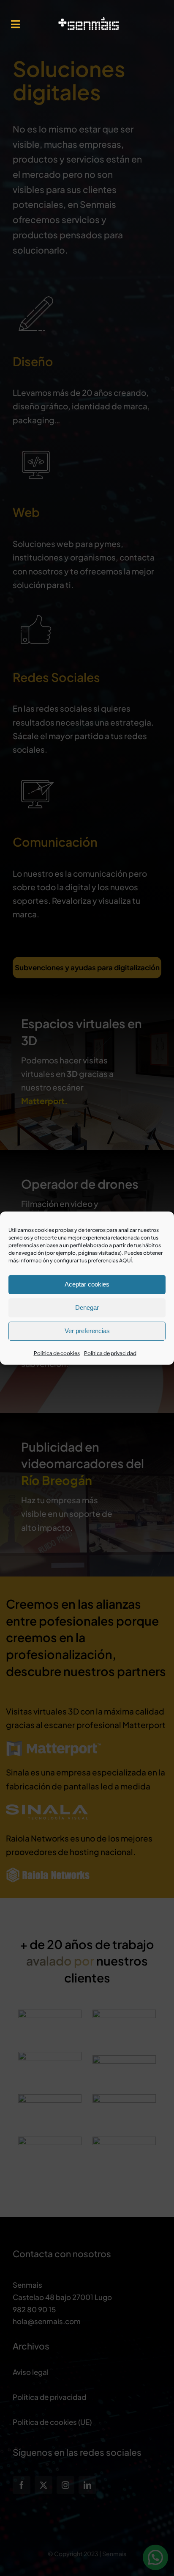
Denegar (87, 1307)
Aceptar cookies (87, 1284)
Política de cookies (57, 1353)
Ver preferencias (87, 1331)
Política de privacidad (110, 1353)
